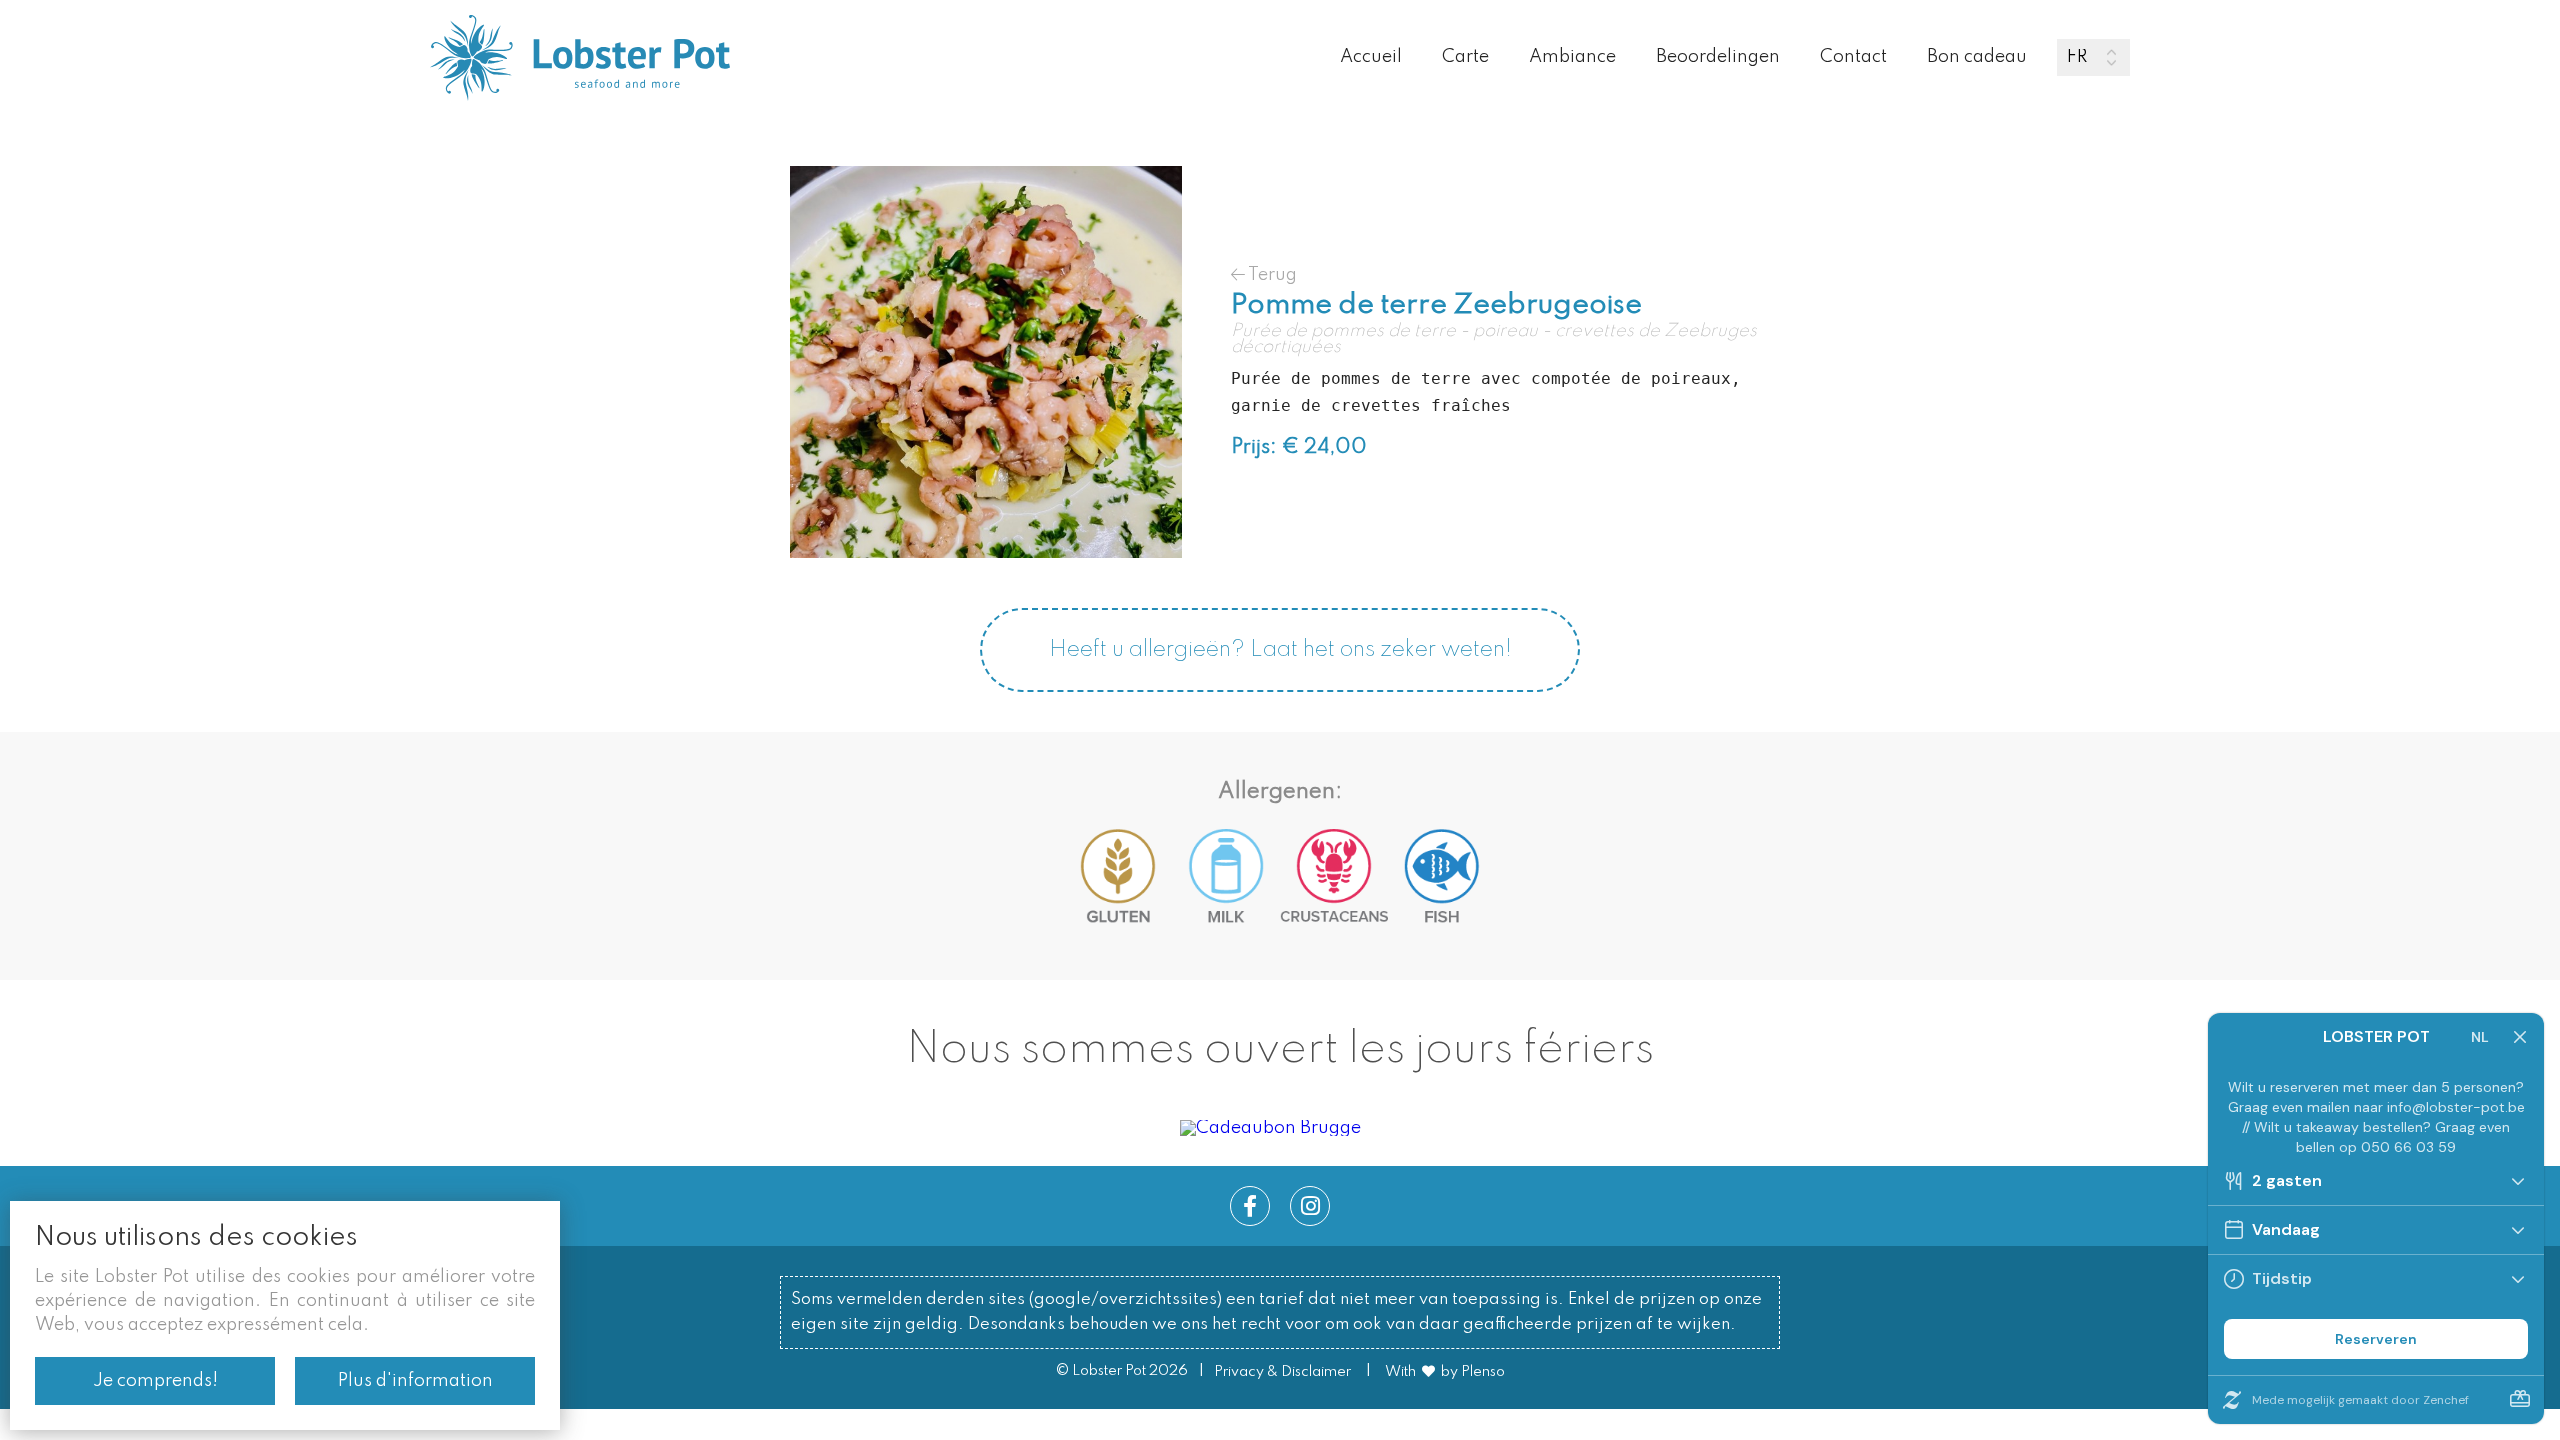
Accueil (1371, 57)
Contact (1853, 57)
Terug (1271, 274)
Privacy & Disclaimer (1282, 1372)
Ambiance (1572, 57)
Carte (1465, 57)
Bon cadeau (1977, 57)
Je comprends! (155, 1381)
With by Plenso (1445, 1372)
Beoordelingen (1718, 57)
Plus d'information (415, 1381)
